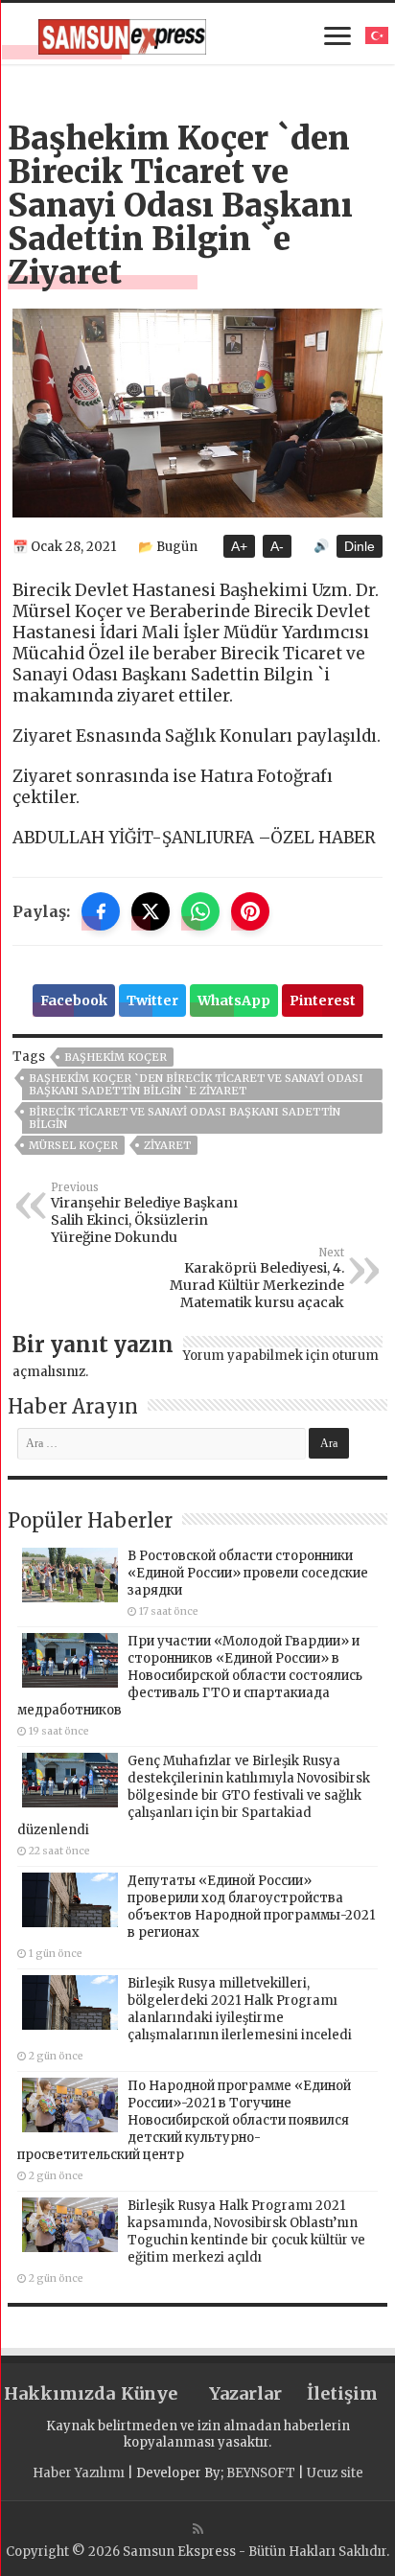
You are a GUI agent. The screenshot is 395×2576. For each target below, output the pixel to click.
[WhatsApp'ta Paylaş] (200, 911)
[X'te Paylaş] (151, 911)
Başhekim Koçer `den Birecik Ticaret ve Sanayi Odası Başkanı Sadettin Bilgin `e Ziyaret (196, 1084)
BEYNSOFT (261, 2473)
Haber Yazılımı (79, 2473)
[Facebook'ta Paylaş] (101, 911)
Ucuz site (335, 2473)
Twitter (152, 1000)
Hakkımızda (52, 2393)
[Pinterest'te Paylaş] (250, 911)
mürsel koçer (73, 1145)
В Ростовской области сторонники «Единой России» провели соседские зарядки (248, 1573)
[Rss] (198, 2529)
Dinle (360, 546)
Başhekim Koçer (116, 1057)
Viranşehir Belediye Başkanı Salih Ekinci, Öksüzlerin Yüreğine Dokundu (144, 1213)
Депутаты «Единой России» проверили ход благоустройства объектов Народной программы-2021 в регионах (251, 1907)
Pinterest (323, 1000)
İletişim (342, 2393)
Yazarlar (245, 2393)
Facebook (74, 1000)
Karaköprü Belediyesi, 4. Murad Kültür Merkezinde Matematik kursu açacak (257, 1278)
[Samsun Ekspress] (122, 34)
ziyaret (167, 1145)
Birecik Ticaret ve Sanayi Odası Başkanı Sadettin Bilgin (185, 1118)
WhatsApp (234, 1000)
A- (277, 546)
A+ (239, 546)
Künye (149, 2393)
